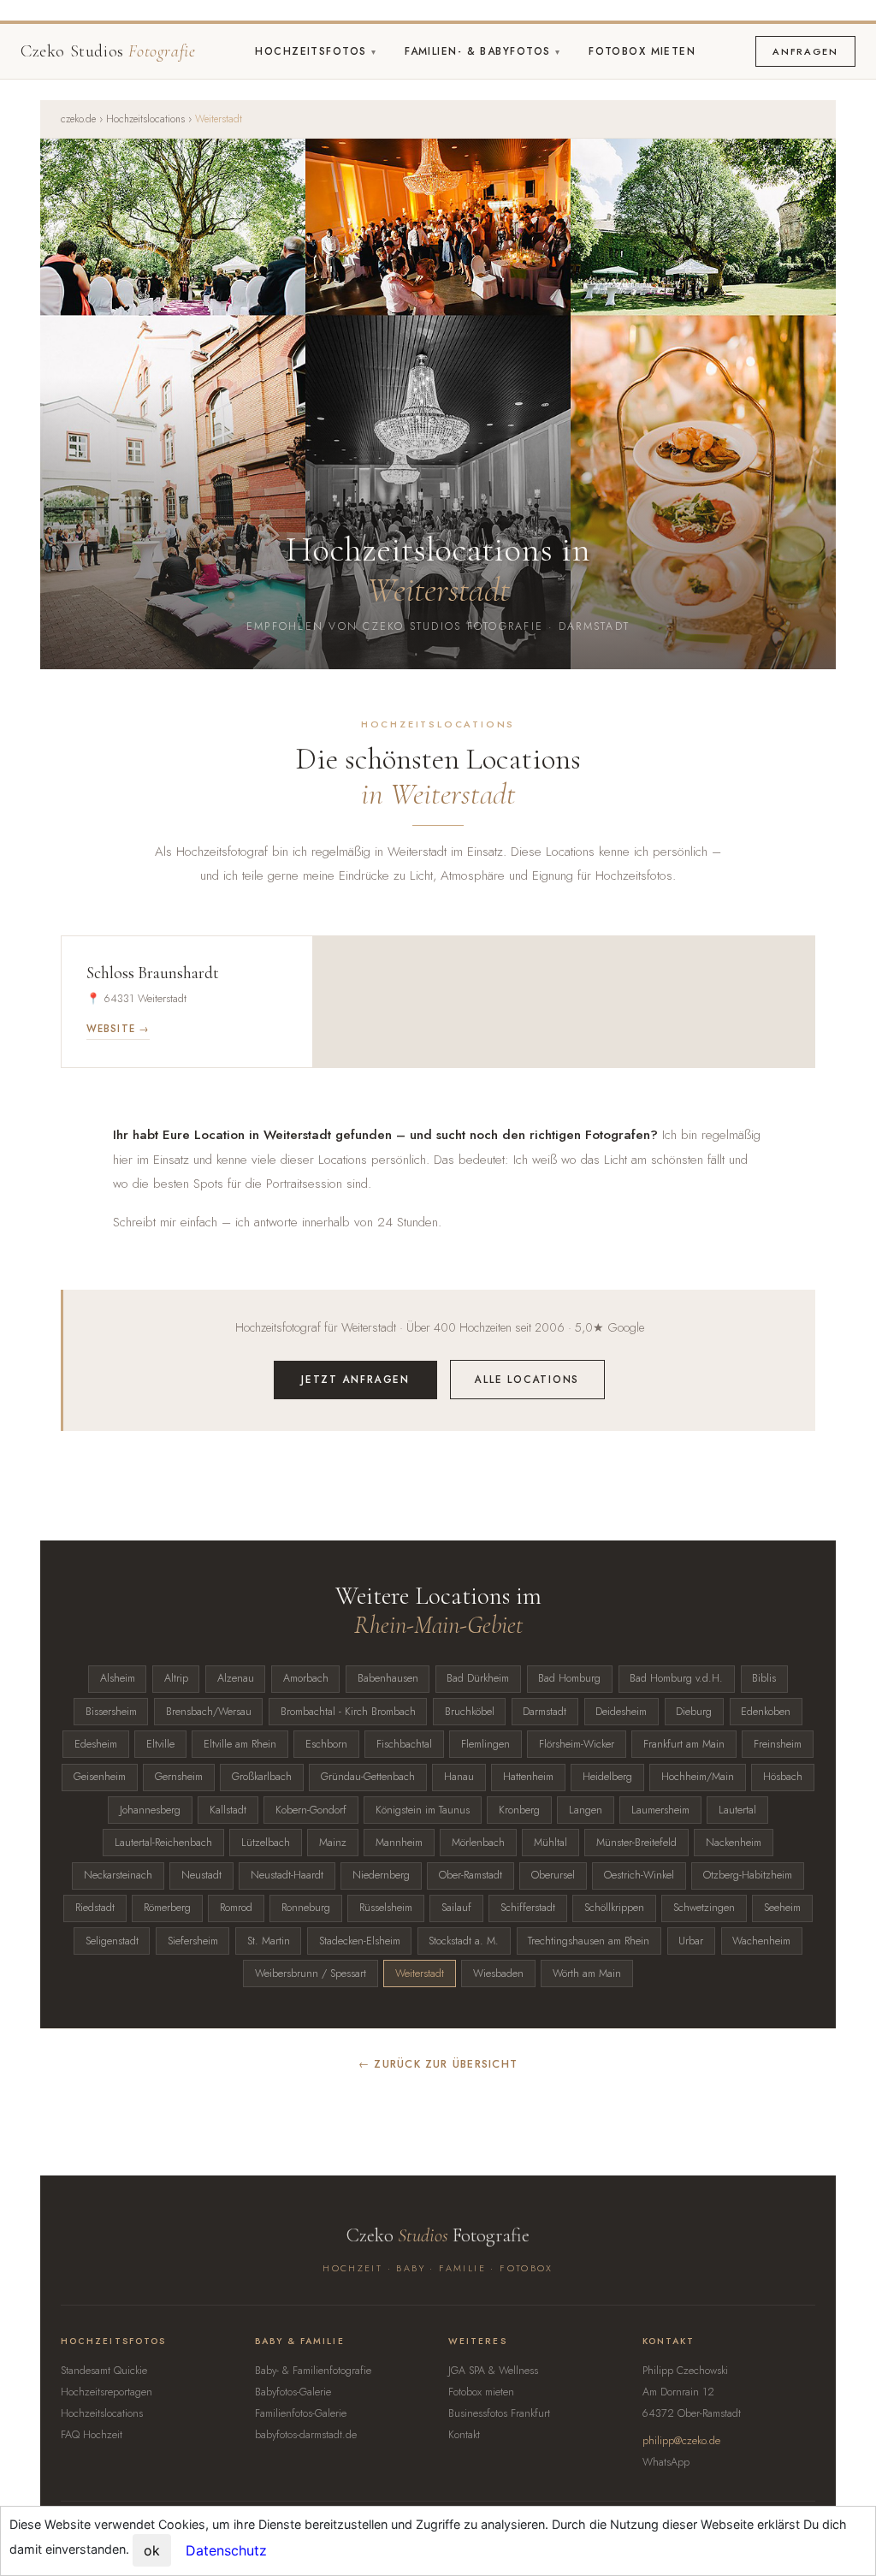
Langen (586, 1810)
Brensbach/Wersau (209, 1712)
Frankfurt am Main (684, 1744)
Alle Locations (527, 1379)
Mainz (333, 1843)
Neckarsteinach (118, 1875)
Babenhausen (388, 1678)
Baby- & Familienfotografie (313, 2371)
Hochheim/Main (698, 1777)
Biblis (764, 1678)
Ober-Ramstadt (471, 1875)
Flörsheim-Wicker (577, 1744)
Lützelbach (266, 1843)
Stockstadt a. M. (464, 1941)
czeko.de (78, 119)
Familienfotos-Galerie (301, 2413)
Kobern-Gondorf (311, 1810)
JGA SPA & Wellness (493, 2371)
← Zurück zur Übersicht (438, 2064)
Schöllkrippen (614, 1908)
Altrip (176, 1678)
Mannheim (399, 1843)
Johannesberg (150, 1810)
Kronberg (519, 1810)
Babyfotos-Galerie (293, 2392)
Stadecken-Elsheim (360, 1941)
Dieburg (694, 1712)
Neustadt (201, 1875)
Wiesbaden (498, 1974)
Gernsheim (179, 1777)
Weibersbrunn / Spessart (311, 1974)
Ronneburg (306, 1908)
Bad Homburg (569, 1678)
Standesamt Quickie (104, 2371)
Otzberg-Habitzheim (748, 1875)
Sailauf (456, 1908)
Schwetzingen (704, 1908)
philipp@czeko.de (681, 2441)
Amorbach (306, 1678)
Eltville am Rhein (240, 1744)
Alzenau (236, 1678)
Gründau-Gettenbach (368, 1777)
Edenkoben (766, 1712)
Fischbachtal (404, 1744)
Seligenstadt (112, 1941)
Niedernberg (381, 1875)
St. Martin (269, 1941)
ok (152, 2550)
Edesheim (96, 1744)
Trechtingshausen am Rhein (589, 1941)
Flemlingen (485, 1744)
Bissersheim (111, 1712)
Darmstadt (545, 1712)
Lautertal (737, 1810)
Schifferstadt (528, 1908)
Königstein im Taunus (423, 1810)
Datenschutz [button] (226, 2550)
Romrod (236, 1908)
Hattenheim (528, 1777)
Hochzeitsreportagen (107, 2392)
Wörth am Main (587, 1974)
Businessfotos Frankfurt (499, 2413)
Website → (118, 1029)
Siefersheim (193, 1941)
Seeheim (782, 1908)
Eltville (160, 1744)
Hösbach (783, 1777)
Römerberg (167, 1908)
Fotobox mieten (642, 51)
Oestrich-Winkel (639, 1875)
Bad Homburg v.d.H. (676, 1678)
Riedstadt (95, 1908)
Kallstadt (228, 1810)
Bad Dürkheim (478, 1678)
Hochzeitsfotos (313, 51)
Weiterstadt (420, 1974)
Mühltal (550, 1843)
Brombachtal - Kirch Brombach (348, 1712)
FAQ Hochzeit (92, 2435)
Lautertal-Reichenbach (163, 1843)
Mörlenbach (478, 1843)
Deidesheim (621, 1712)
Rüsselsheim (386, 1908)
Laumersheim (660, 1810)
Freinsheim (778, 1744)
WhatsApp (666, 2462)
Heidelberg (607, 1777)
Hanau (459, 1777)
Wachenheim (761, 1941)
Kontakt (464, 2435)
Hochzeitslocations (145, 119)
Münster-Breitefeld (636, 1843)
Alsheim (118, 1678)
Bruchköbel (470, 1712)
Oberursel (553, 1875)
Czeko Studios (108, 51)
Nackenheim (734, 1843)
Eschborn (326, 1744)
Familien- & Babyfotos (480, 51)
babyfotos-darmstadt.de (306, 2435)
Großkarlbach (262, 1777)
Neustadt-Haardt (287, 1875)
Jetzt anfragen (355, 1379)
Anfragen (805, 51)
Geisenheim (100, 1777)
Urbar (691, 1941)
